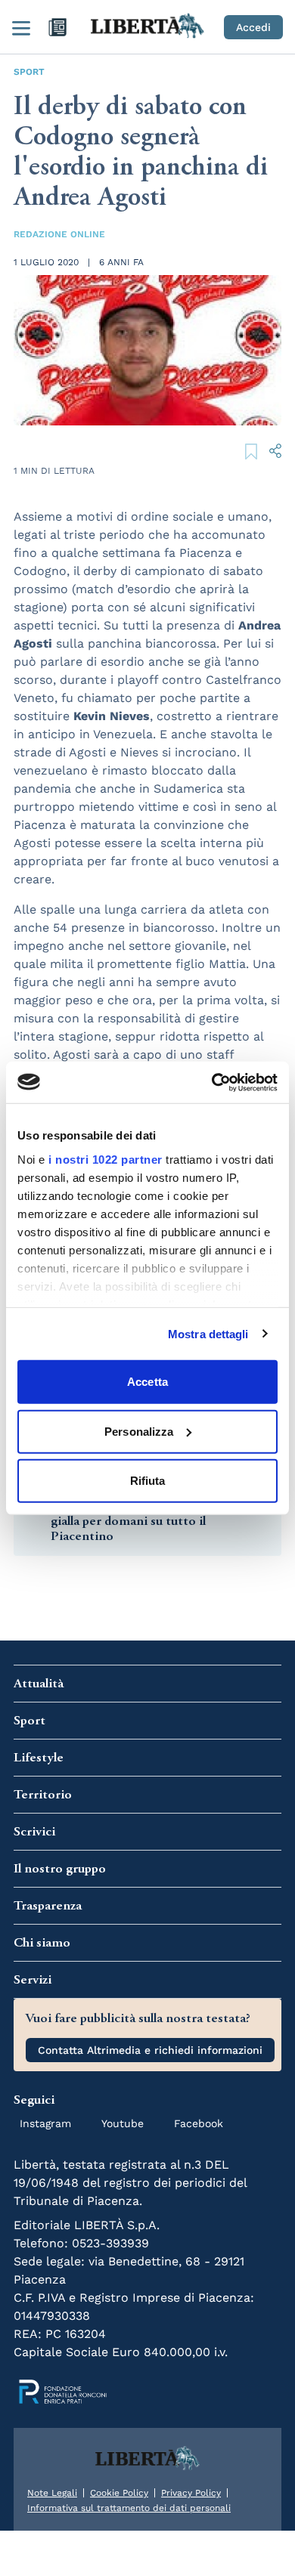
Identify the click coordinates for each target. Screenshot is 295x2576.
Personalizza (139, 1431)
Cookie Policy (119, 2493)
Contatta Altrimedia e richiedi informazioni (150, 2050)
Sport (29, 72)
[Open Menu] (21, 27)
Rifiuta (148, 1481)
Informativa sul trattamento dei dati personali (129, 2508)
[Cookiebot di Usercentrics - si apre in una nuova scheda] (212, 1082)
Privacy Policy (191, 2493)
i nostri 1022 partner (106, 1159)
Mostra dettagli (208, 1333)
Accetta (147, 1382)
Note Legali (52, 2493)
